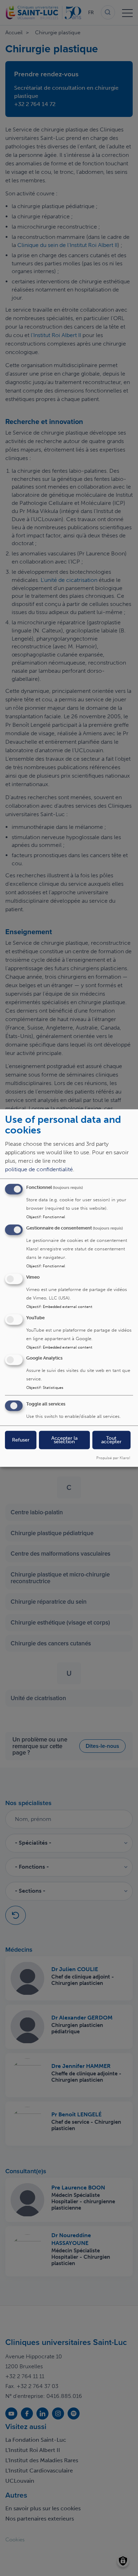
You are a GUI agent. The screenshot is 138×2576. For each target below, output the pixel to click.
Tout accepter (111, 1440)
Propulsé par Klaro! (113, 1458)
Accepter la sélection (64, 1440)
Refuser (21, 1440)
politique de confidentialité (39, 1169)
